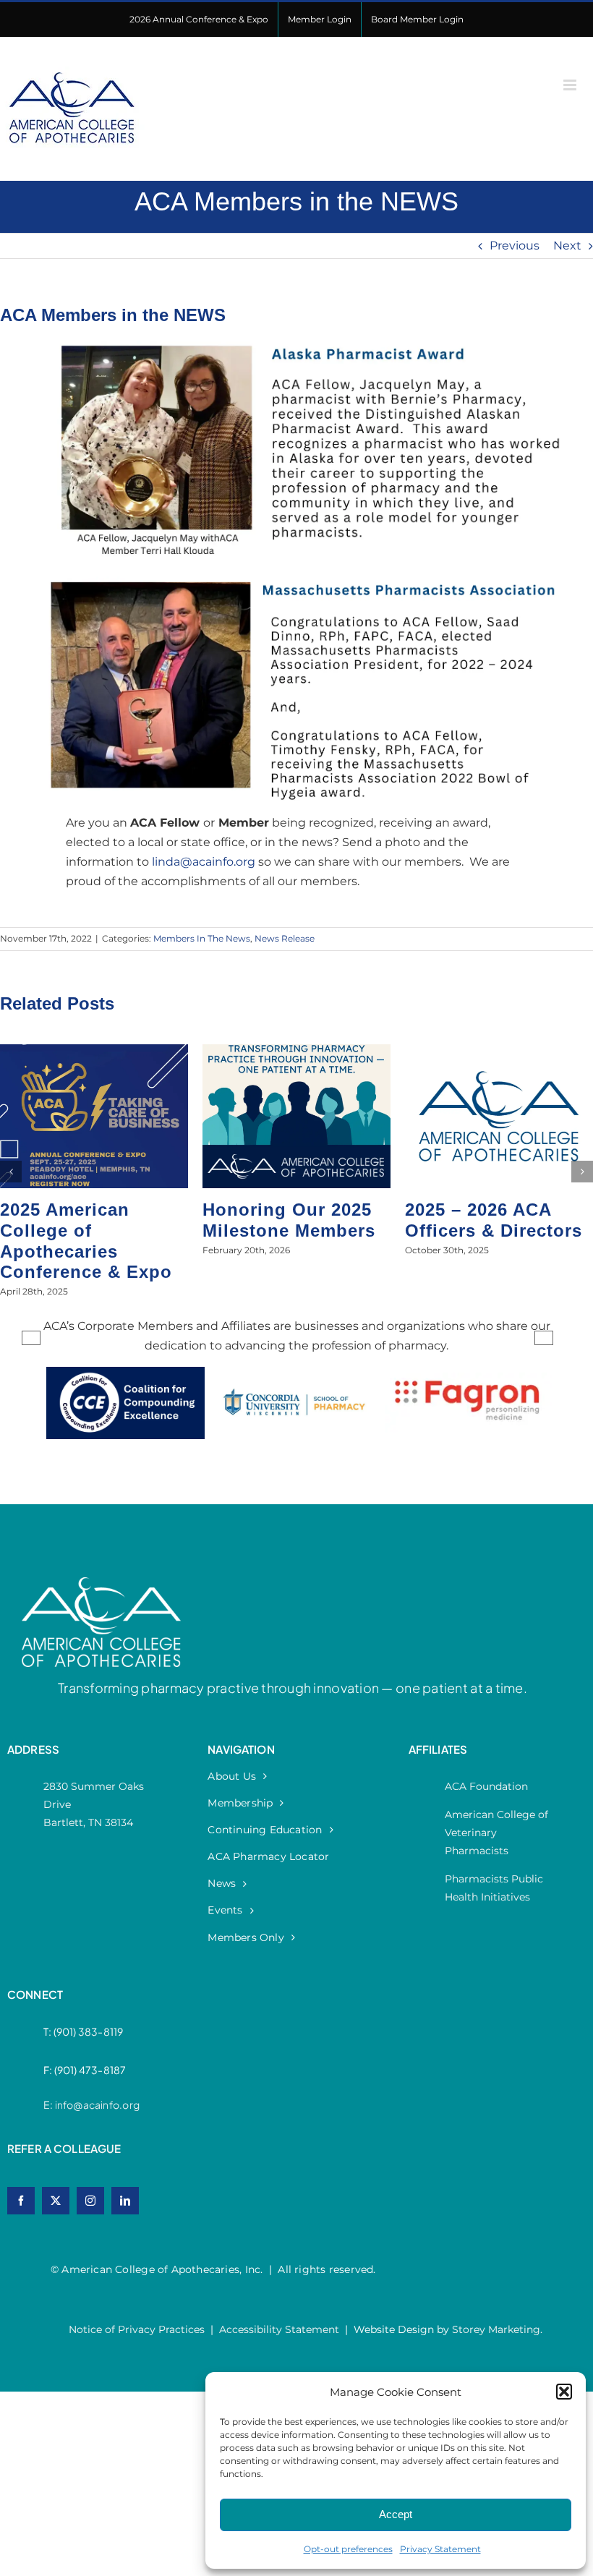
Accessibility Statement (279, 2329)
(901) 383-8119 (89, 2031)
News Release (285, 938)
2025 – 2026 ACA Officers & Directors (494, 1220)
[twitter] (56, 2201)
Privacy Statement (440, 2549)
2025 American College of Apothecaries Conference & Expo (86, 1241)
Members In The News (202, 938)
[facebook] (21, 2201)
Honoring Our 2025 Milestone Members (289, 1220)
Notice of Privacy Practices (137, 2329)
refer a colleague (64, 2148)
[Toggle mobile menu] (571, 85)
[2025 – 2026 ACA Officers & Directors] (499, 1051)
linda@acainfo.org (204, 862)
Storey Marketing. (497, 2329)
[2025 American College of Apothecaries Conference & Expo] (94, 1051)
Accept (396, 2514)
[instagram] (90, 2201)
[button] (564, 2392)
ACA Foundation (486, 1786)
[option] (125, 1417)
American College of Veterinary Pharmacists (496, 1833)
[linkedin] (125, 2201)
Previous (515, 246)
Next (567, 246)
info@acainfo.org (97, 2104)
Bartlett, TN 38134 (88, 1822)
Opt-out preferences (348, 2549)
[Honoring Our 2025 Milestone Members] (296, 1051)
